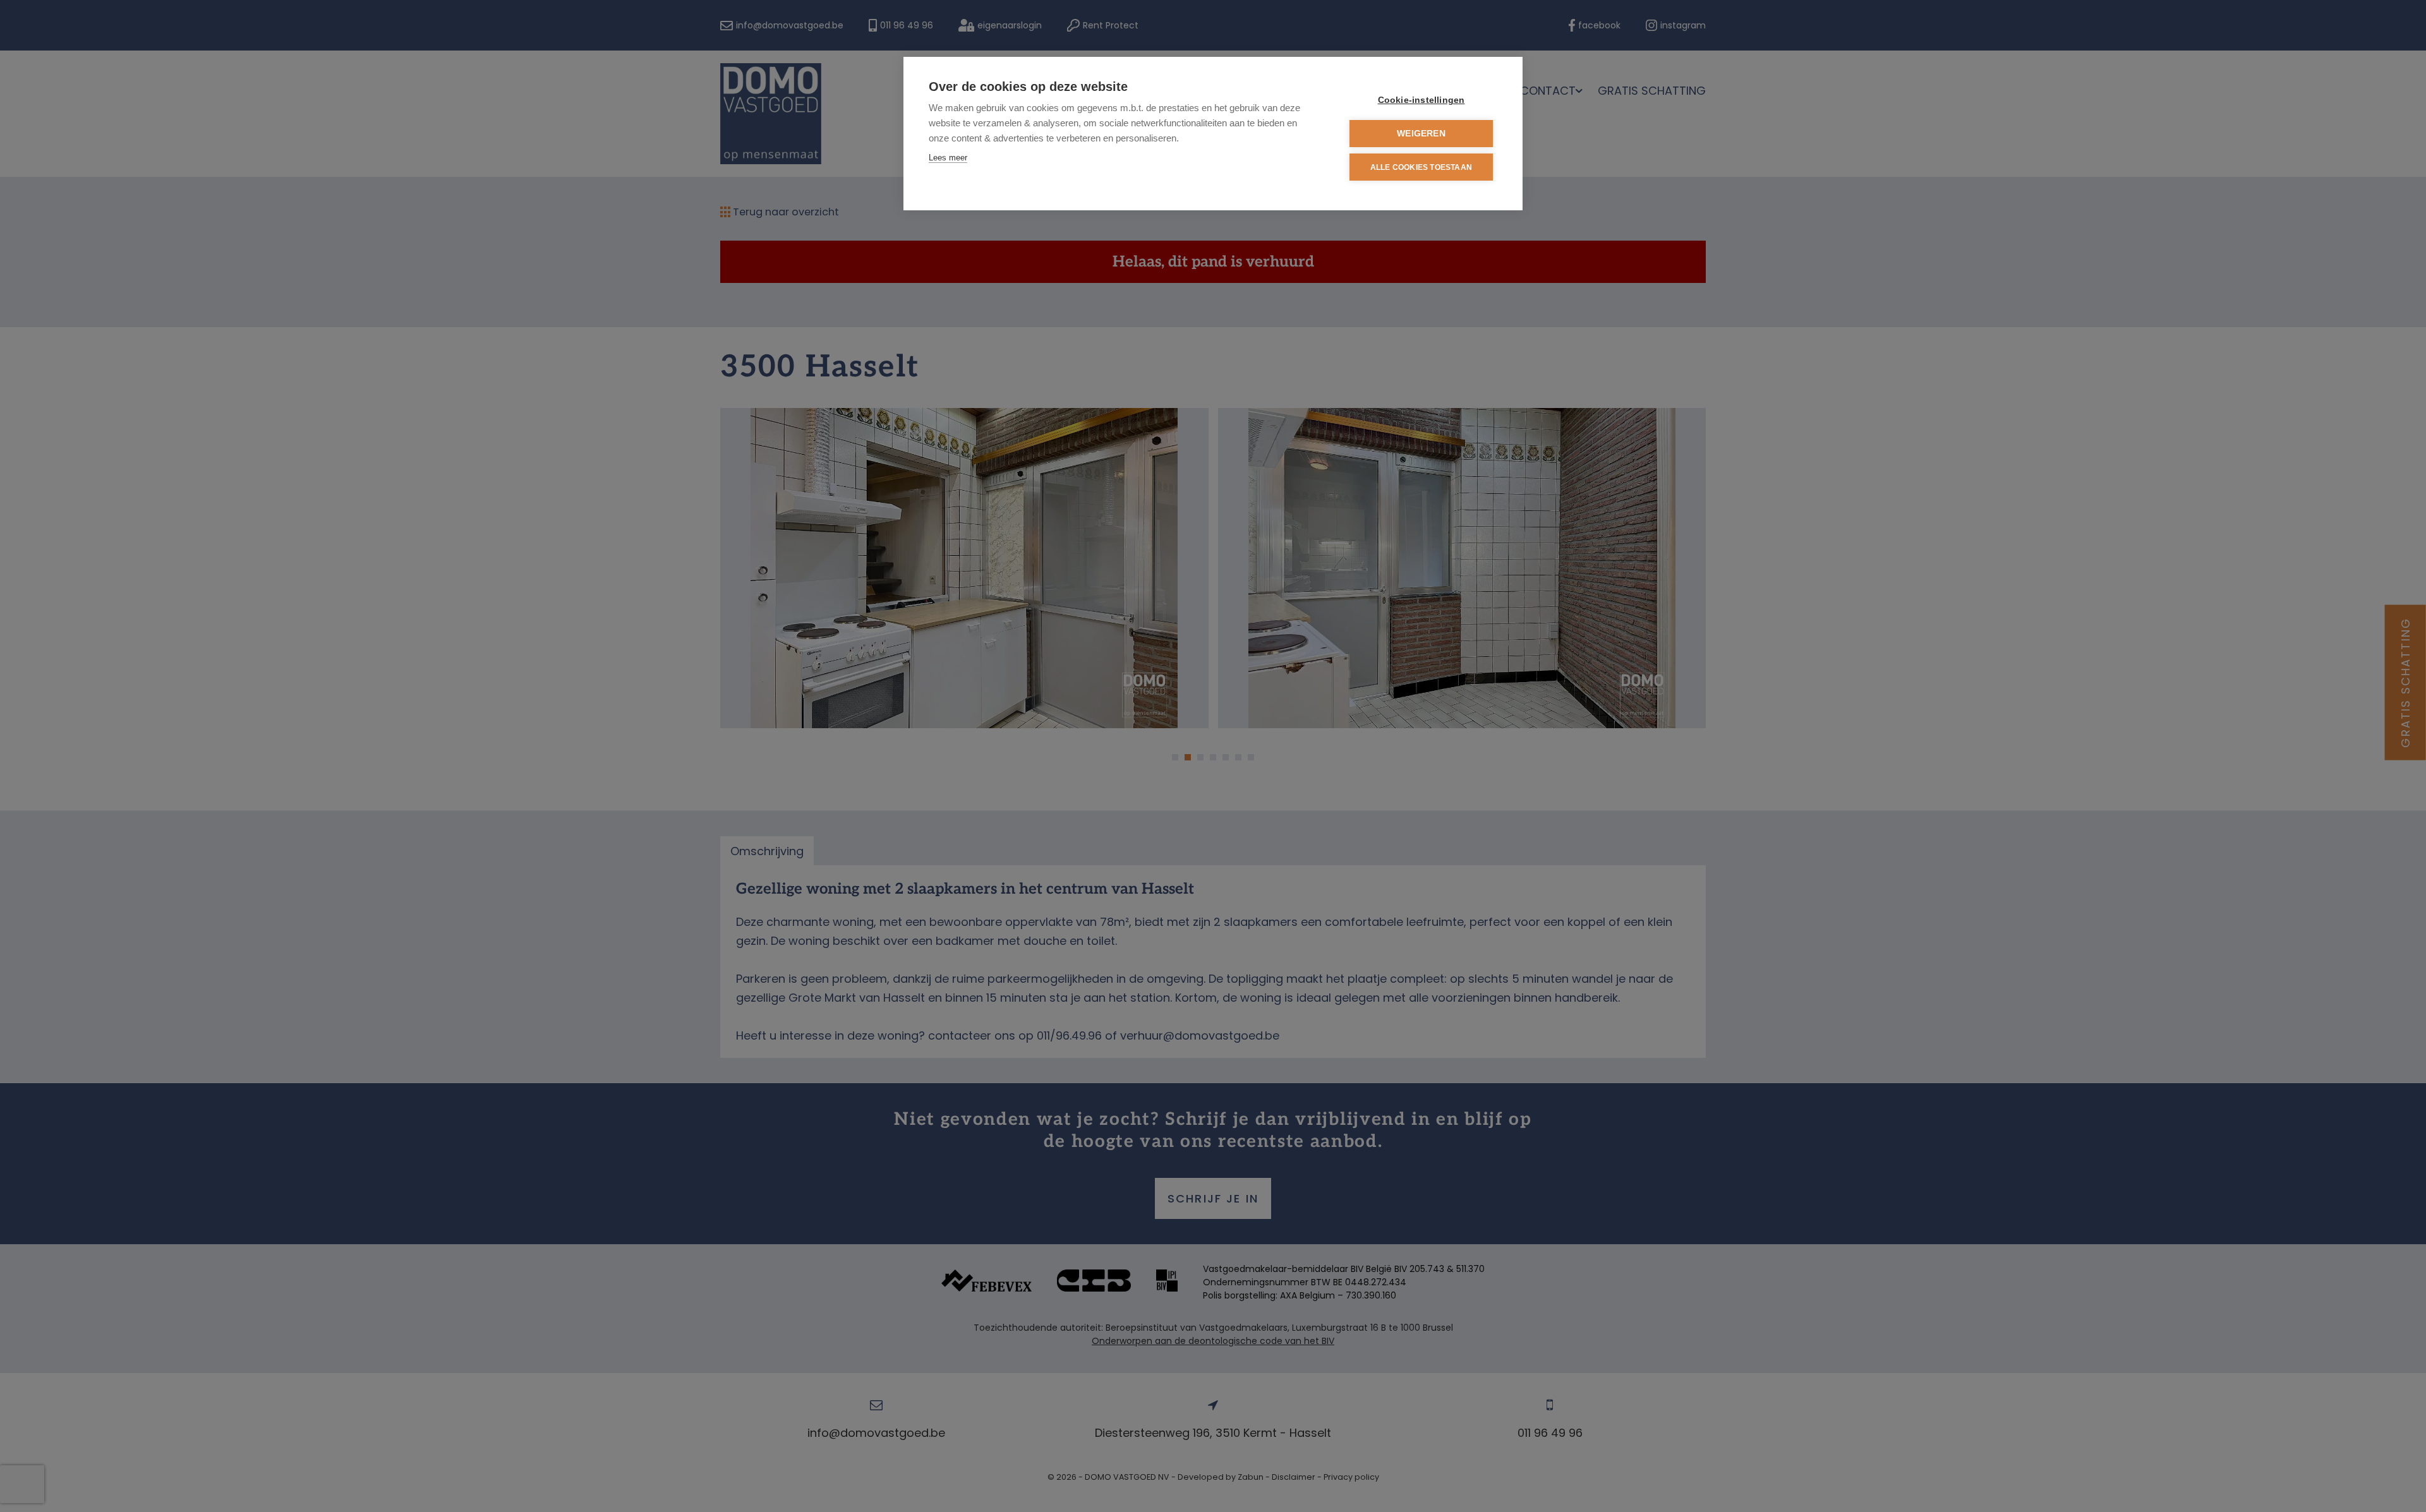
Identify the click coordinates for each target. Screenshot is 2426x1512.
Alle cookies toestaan (1421, 167)
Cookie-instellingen (1421, 100)
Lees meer (948, 158)
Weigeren (1421, 134)
